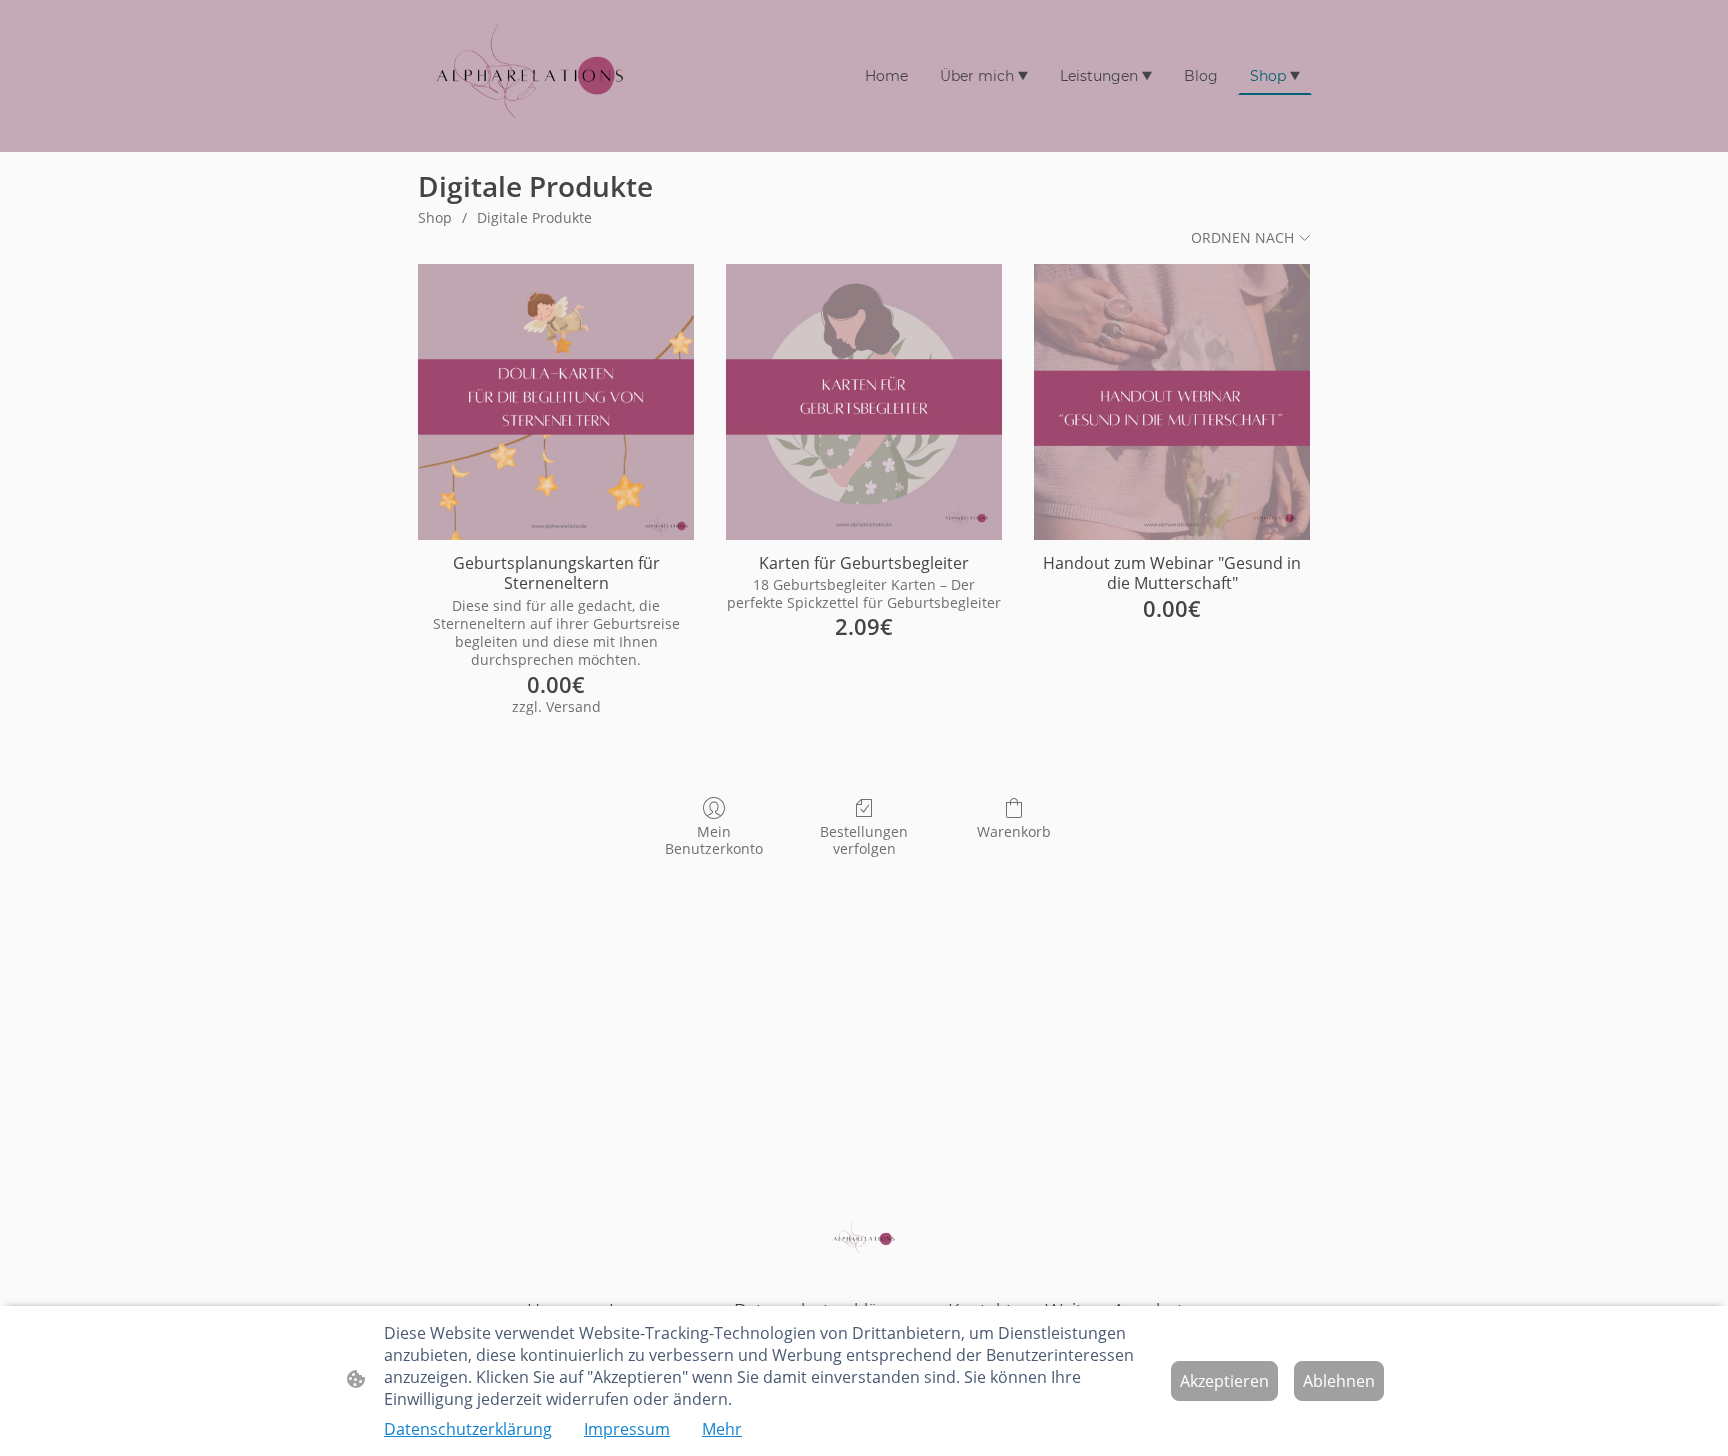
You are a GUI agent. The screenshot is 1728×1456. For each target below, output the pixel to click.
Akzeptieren (1224, 1381)
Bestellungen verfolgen (864, 840)
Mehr (722, 1429)
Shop (435, 217)
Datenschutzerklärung (468, 1429)
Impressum (627, 1429)
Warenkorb (1014, 831)
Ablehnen (1339, 1381)
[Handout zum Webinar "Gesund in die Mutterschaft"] (1172, 402)
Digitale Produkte (534, 217)
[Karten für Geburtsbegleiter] (864, 402)
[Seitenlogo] (530, 76)
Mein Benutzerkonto (714, 840)
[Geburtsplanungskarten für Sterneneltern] (556, 402)
